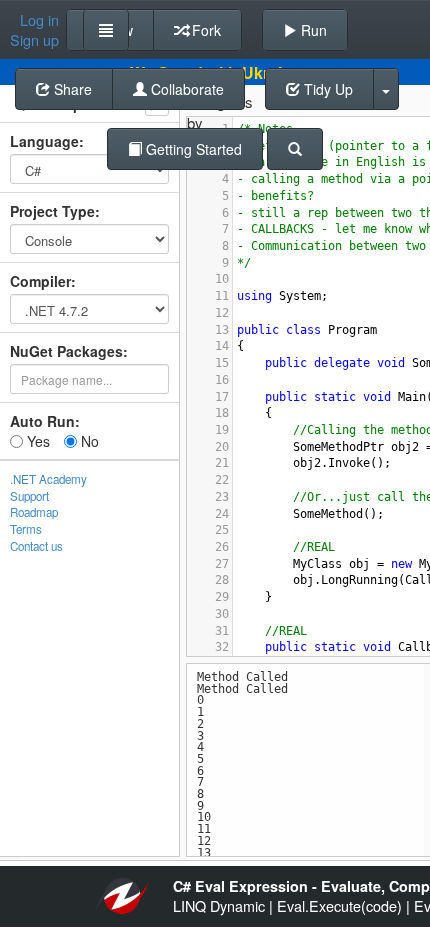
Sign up (34, 40)
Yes (36, 441)
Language (44, 141)
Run (312, 30)
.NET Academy (48, 479)
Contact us (36, 546)
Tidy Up (326, 89)
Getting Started (192, 149)
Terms (26, 529)
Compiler (40, 281)
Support (29, 496)
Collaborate (185, 89)
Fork (204, 30)
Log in (39, 20)
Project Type (52, 211)
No (88, 441)
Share (71, 89)
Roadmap (34, 512)
